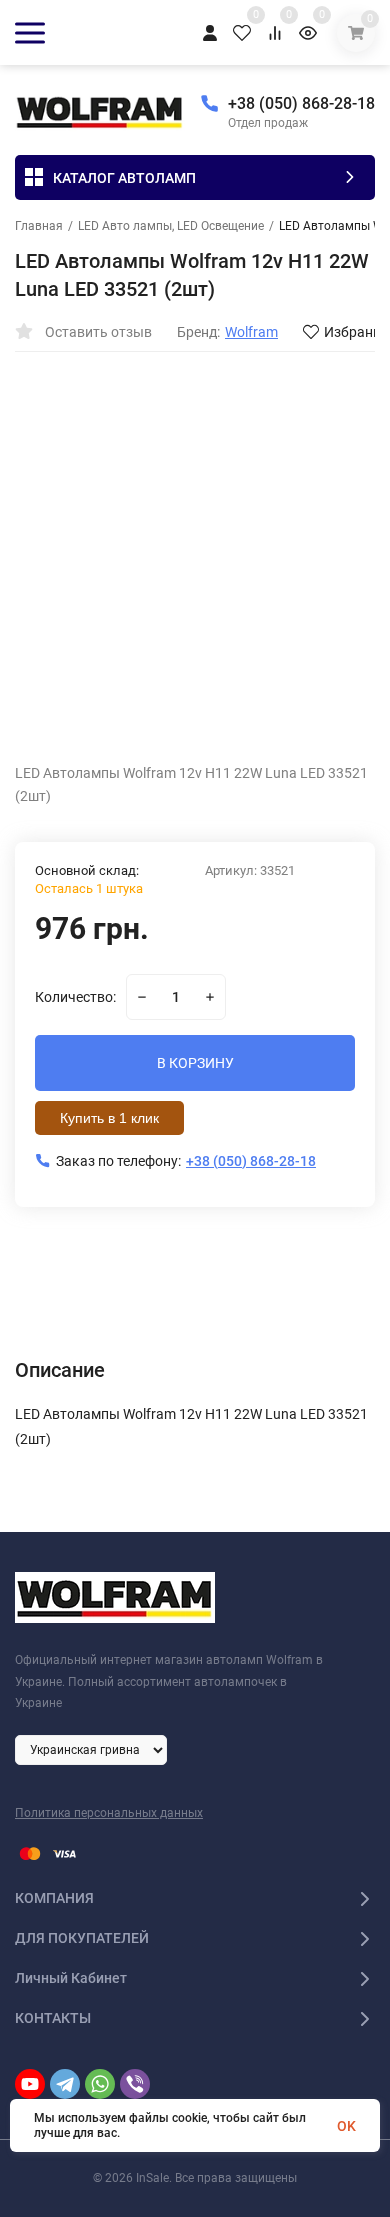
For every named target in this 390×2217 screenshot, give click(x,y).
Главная (39, 226)
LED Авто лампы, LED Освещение (171, 226)
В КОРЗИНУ (195, 1063)
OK (346, 2126)
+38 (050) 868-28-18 (301, 103)
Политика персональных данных (109, 1813)
